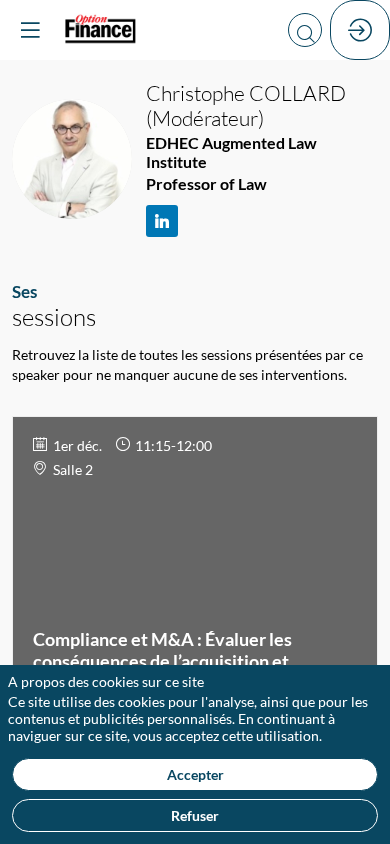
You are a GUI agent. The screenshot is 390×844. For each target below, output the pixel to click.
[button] (30, 30)
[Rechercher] (305, 30)
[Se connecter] (360, 30)
